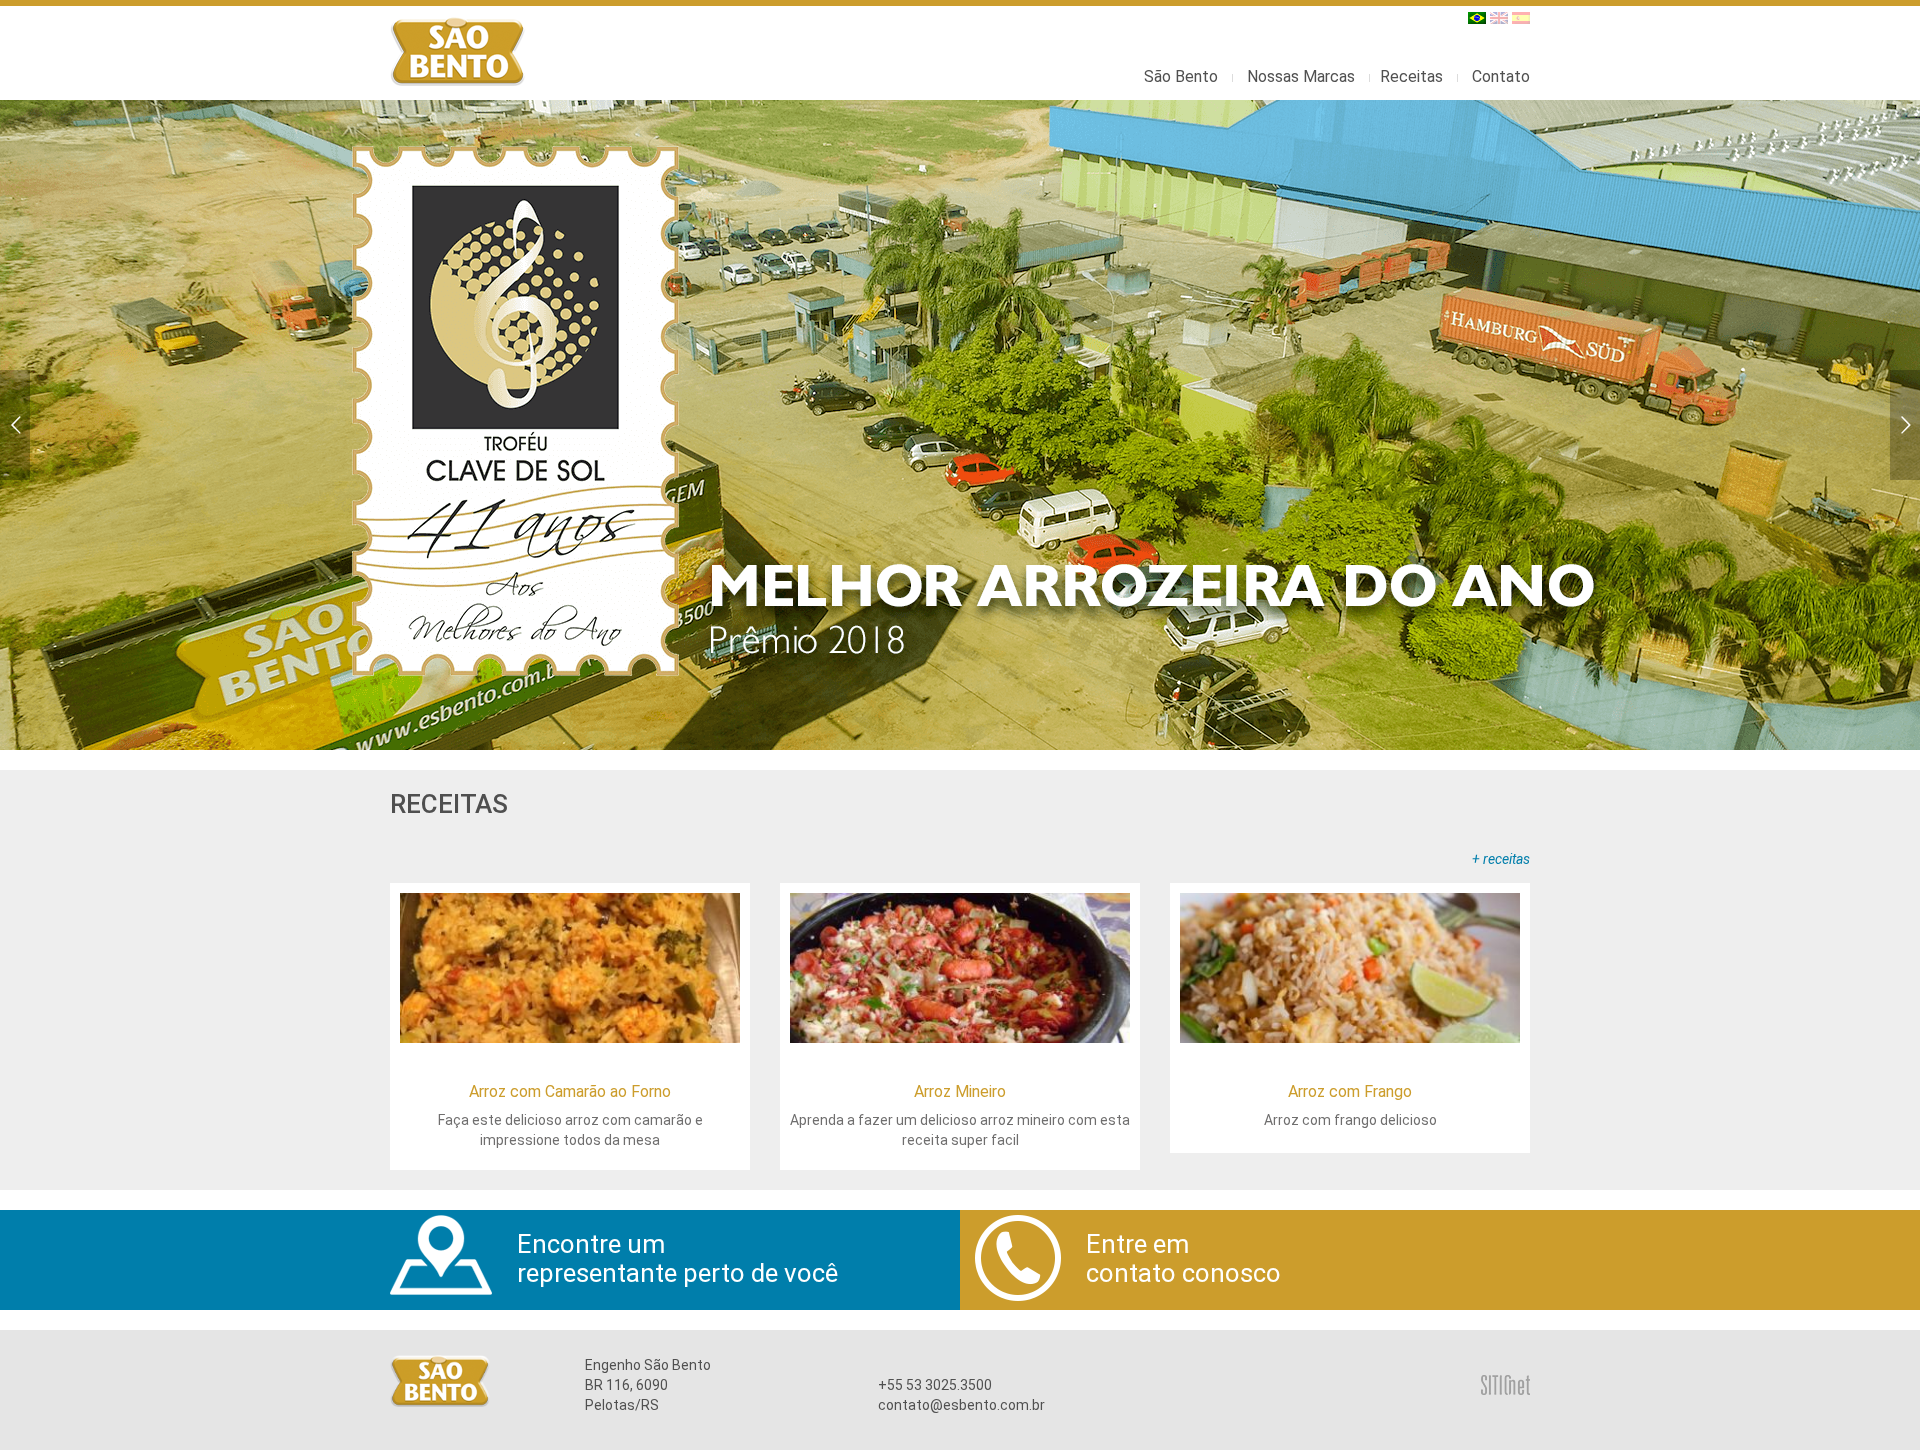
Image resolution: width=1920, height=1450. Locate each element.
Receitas (1411, 76)
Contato (1501, 76)
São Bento (1181, 76)
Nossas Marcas (1301, 76)
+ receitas (1501, 859)
